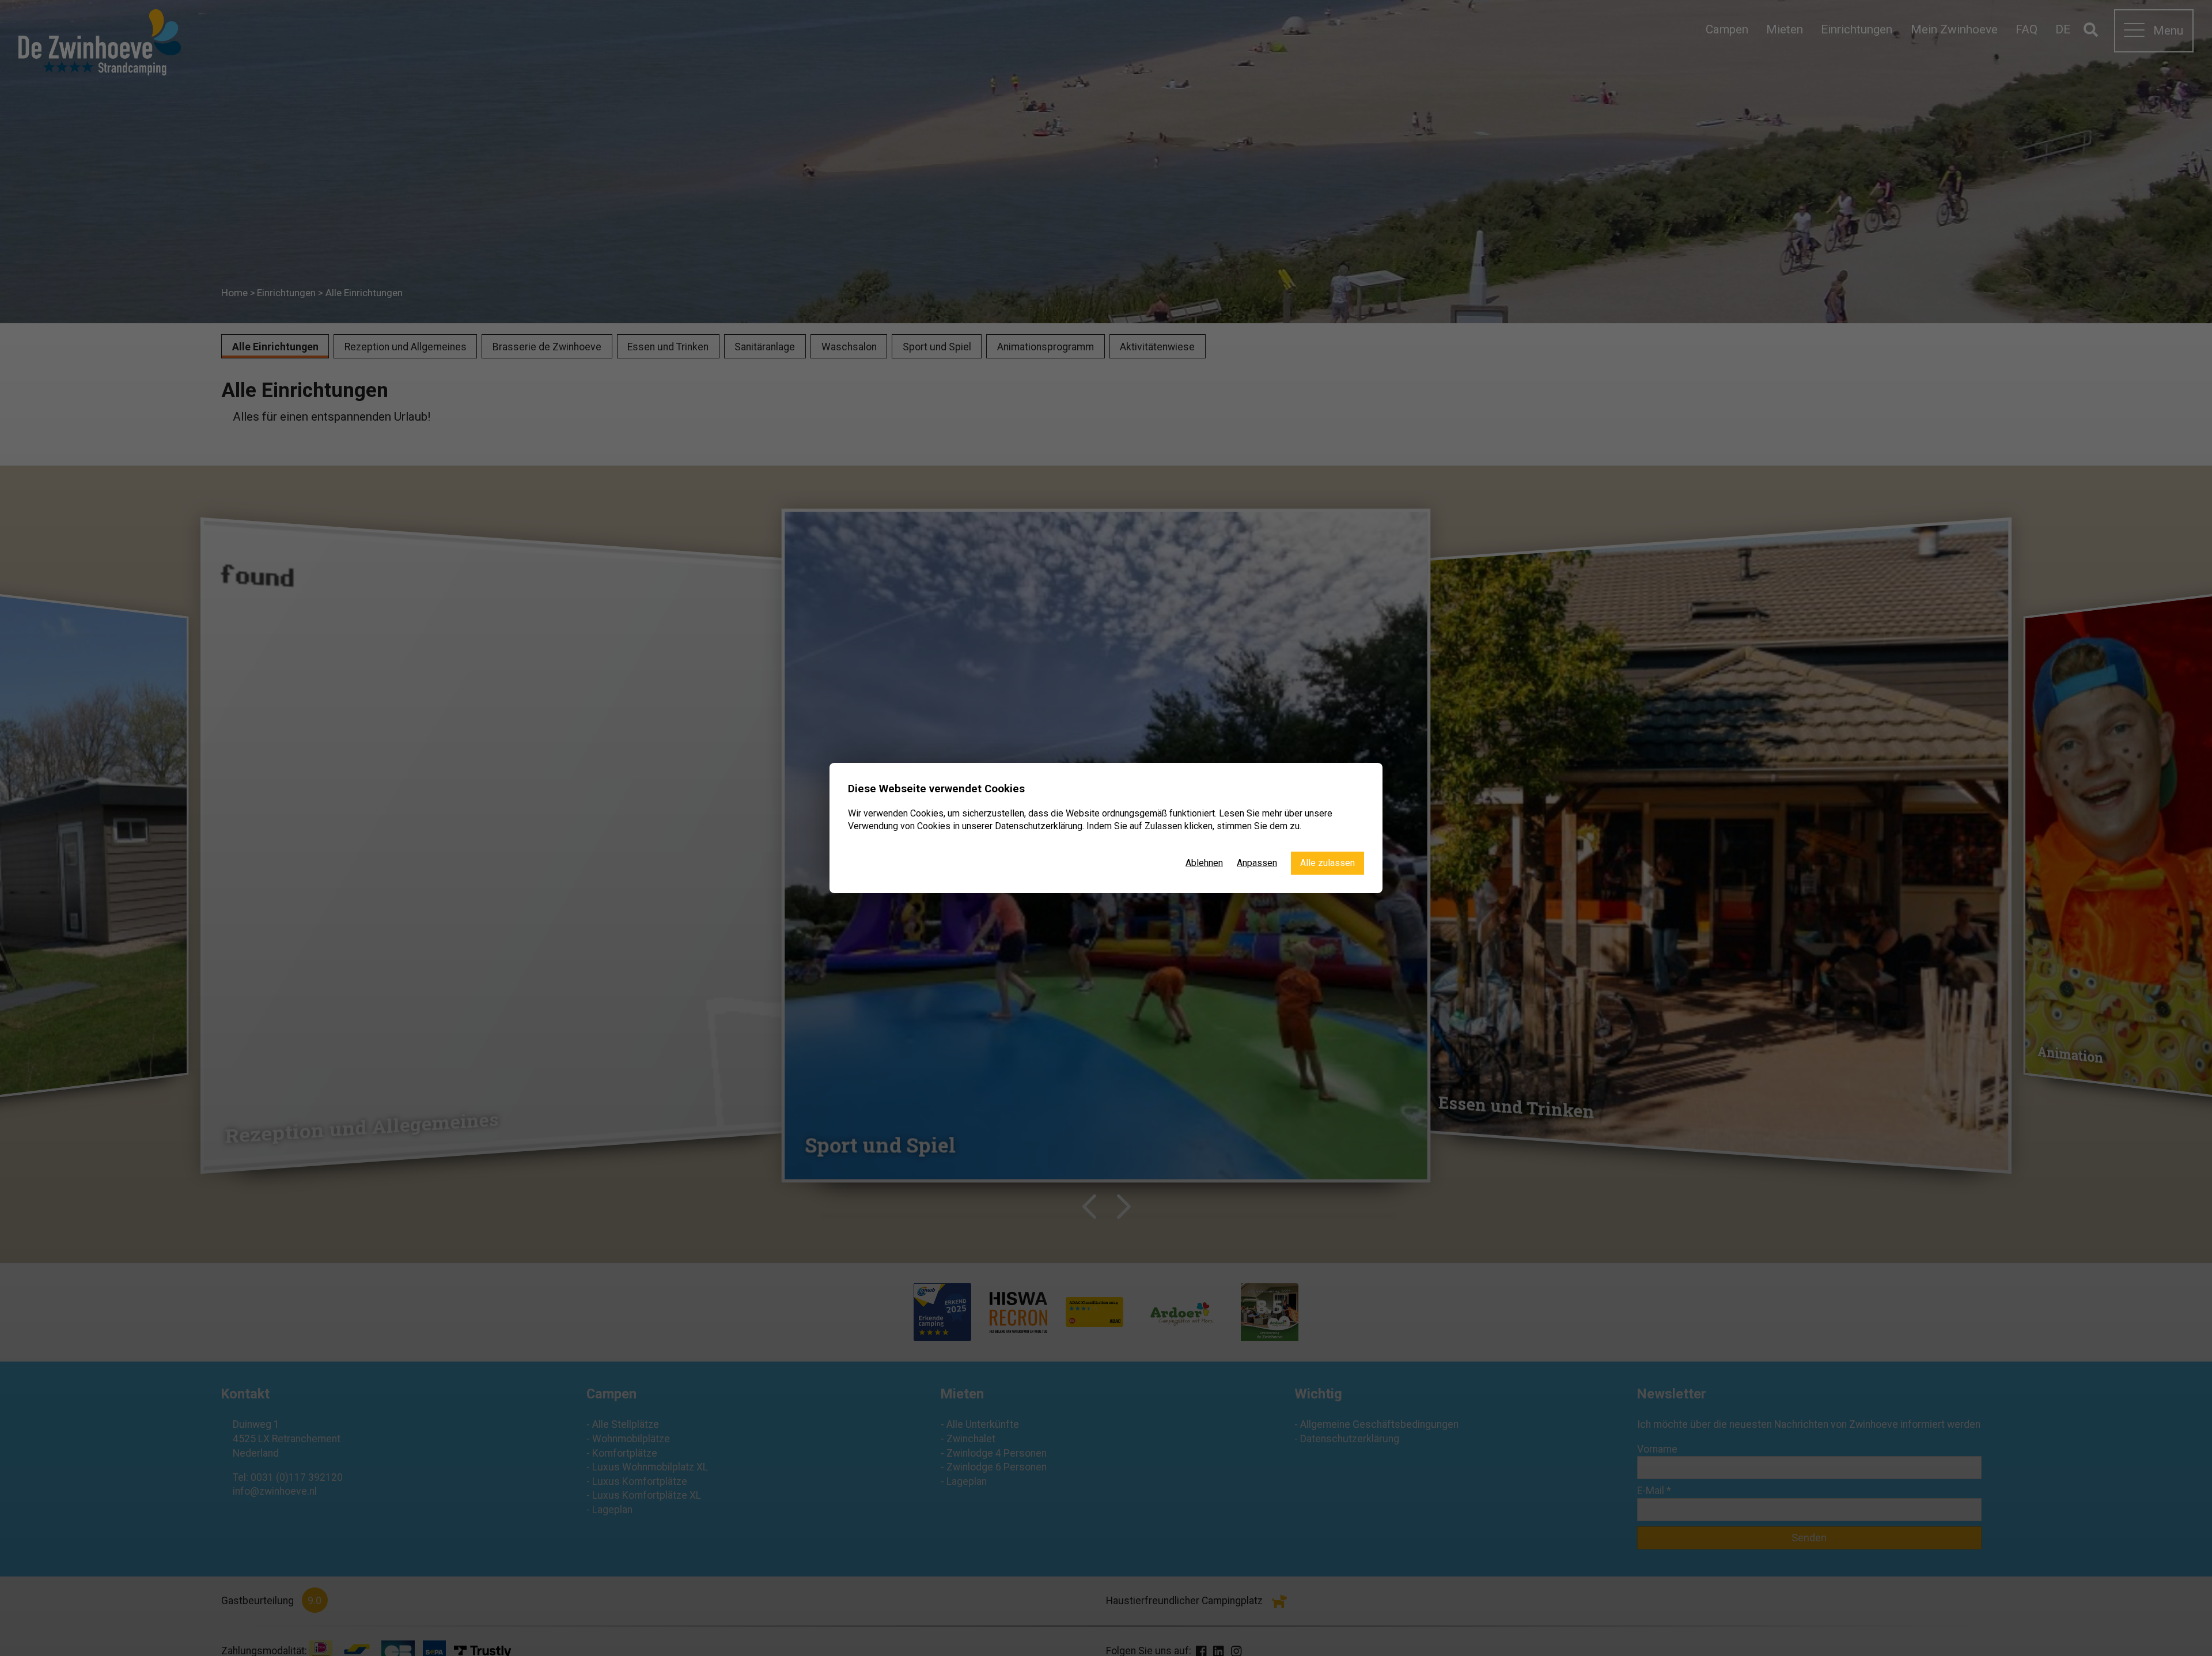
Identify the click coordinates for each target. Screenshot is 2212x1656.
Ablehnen (1204, 863)
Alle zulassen (1327, 863)
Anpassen (1257, 863)
